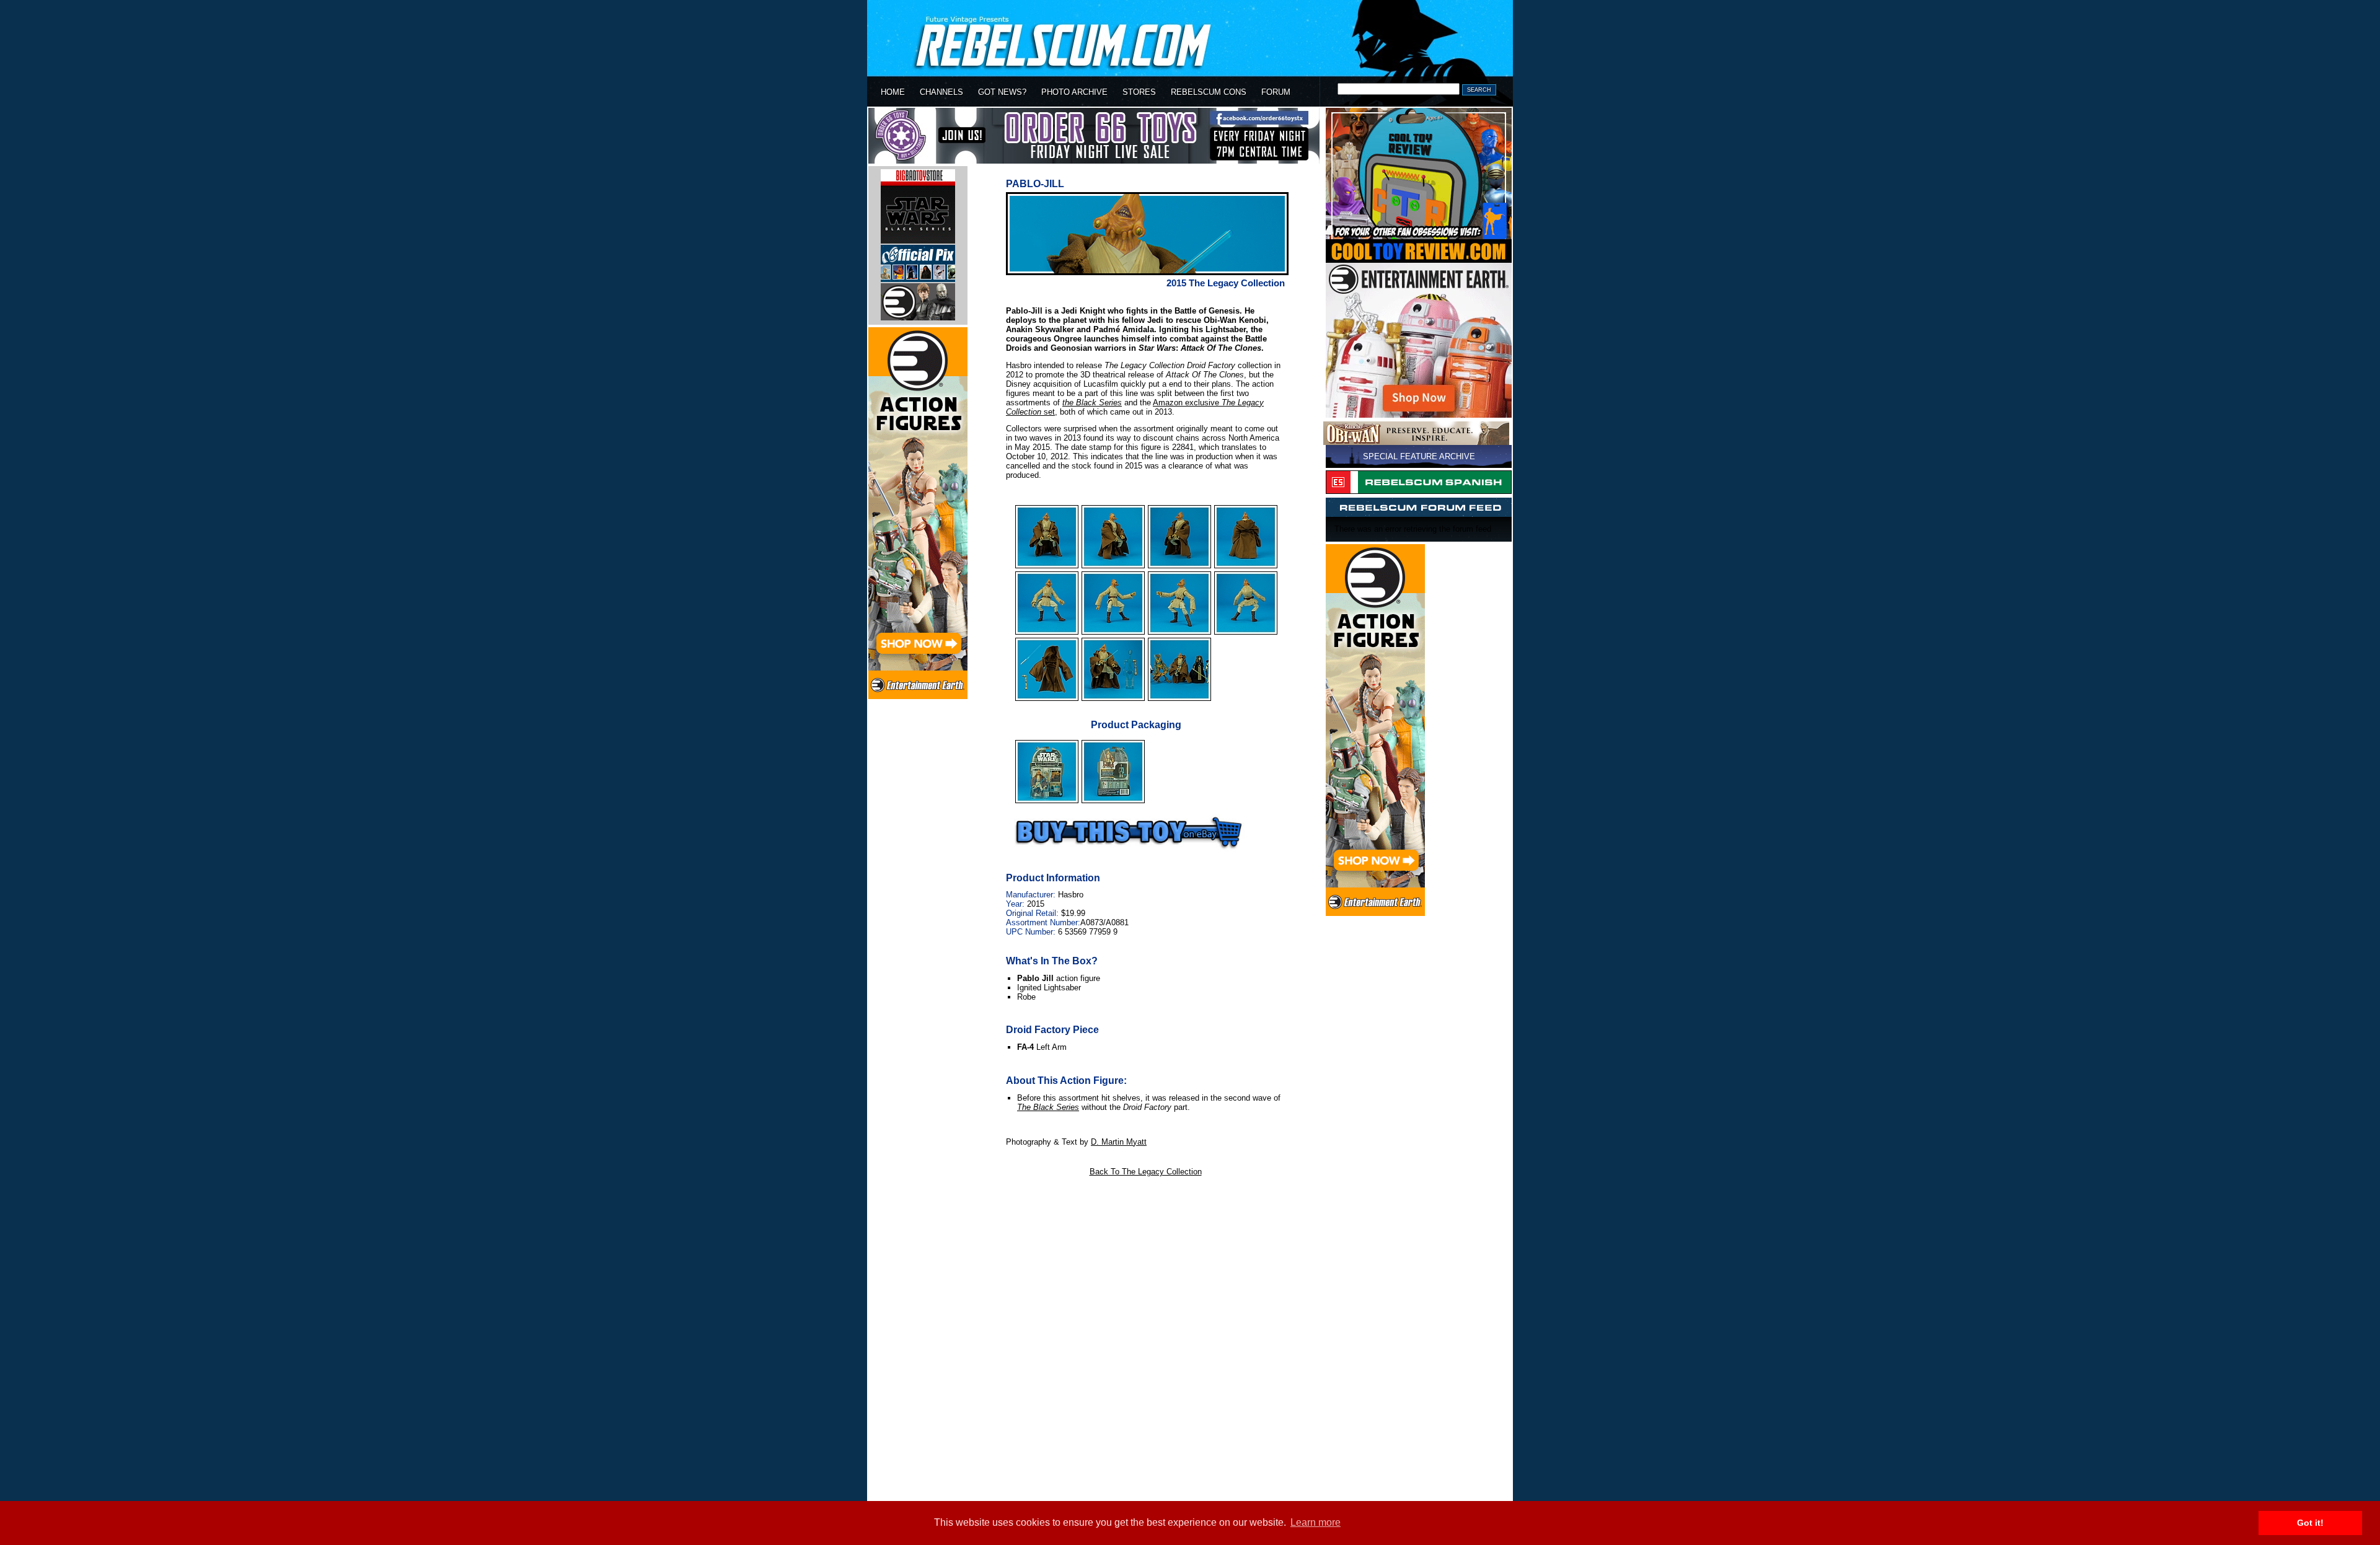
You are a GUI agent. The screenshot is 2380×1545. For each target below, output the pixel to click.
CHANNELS (941, 92)
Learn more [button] (1316, 1522)
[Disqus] (1145, 1339)
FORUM (1276, 92)
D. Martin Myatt (1119, 1142)
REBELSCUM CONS (1209, 92)
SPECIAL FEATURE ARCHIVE (1419, 456)
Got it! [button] (2310, 1523)
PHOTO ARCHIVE (1074, 92)
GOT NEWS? (1002, 92)
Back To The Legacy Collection (1146, 1172)
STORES (1139, 92)
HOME (893, 92)
